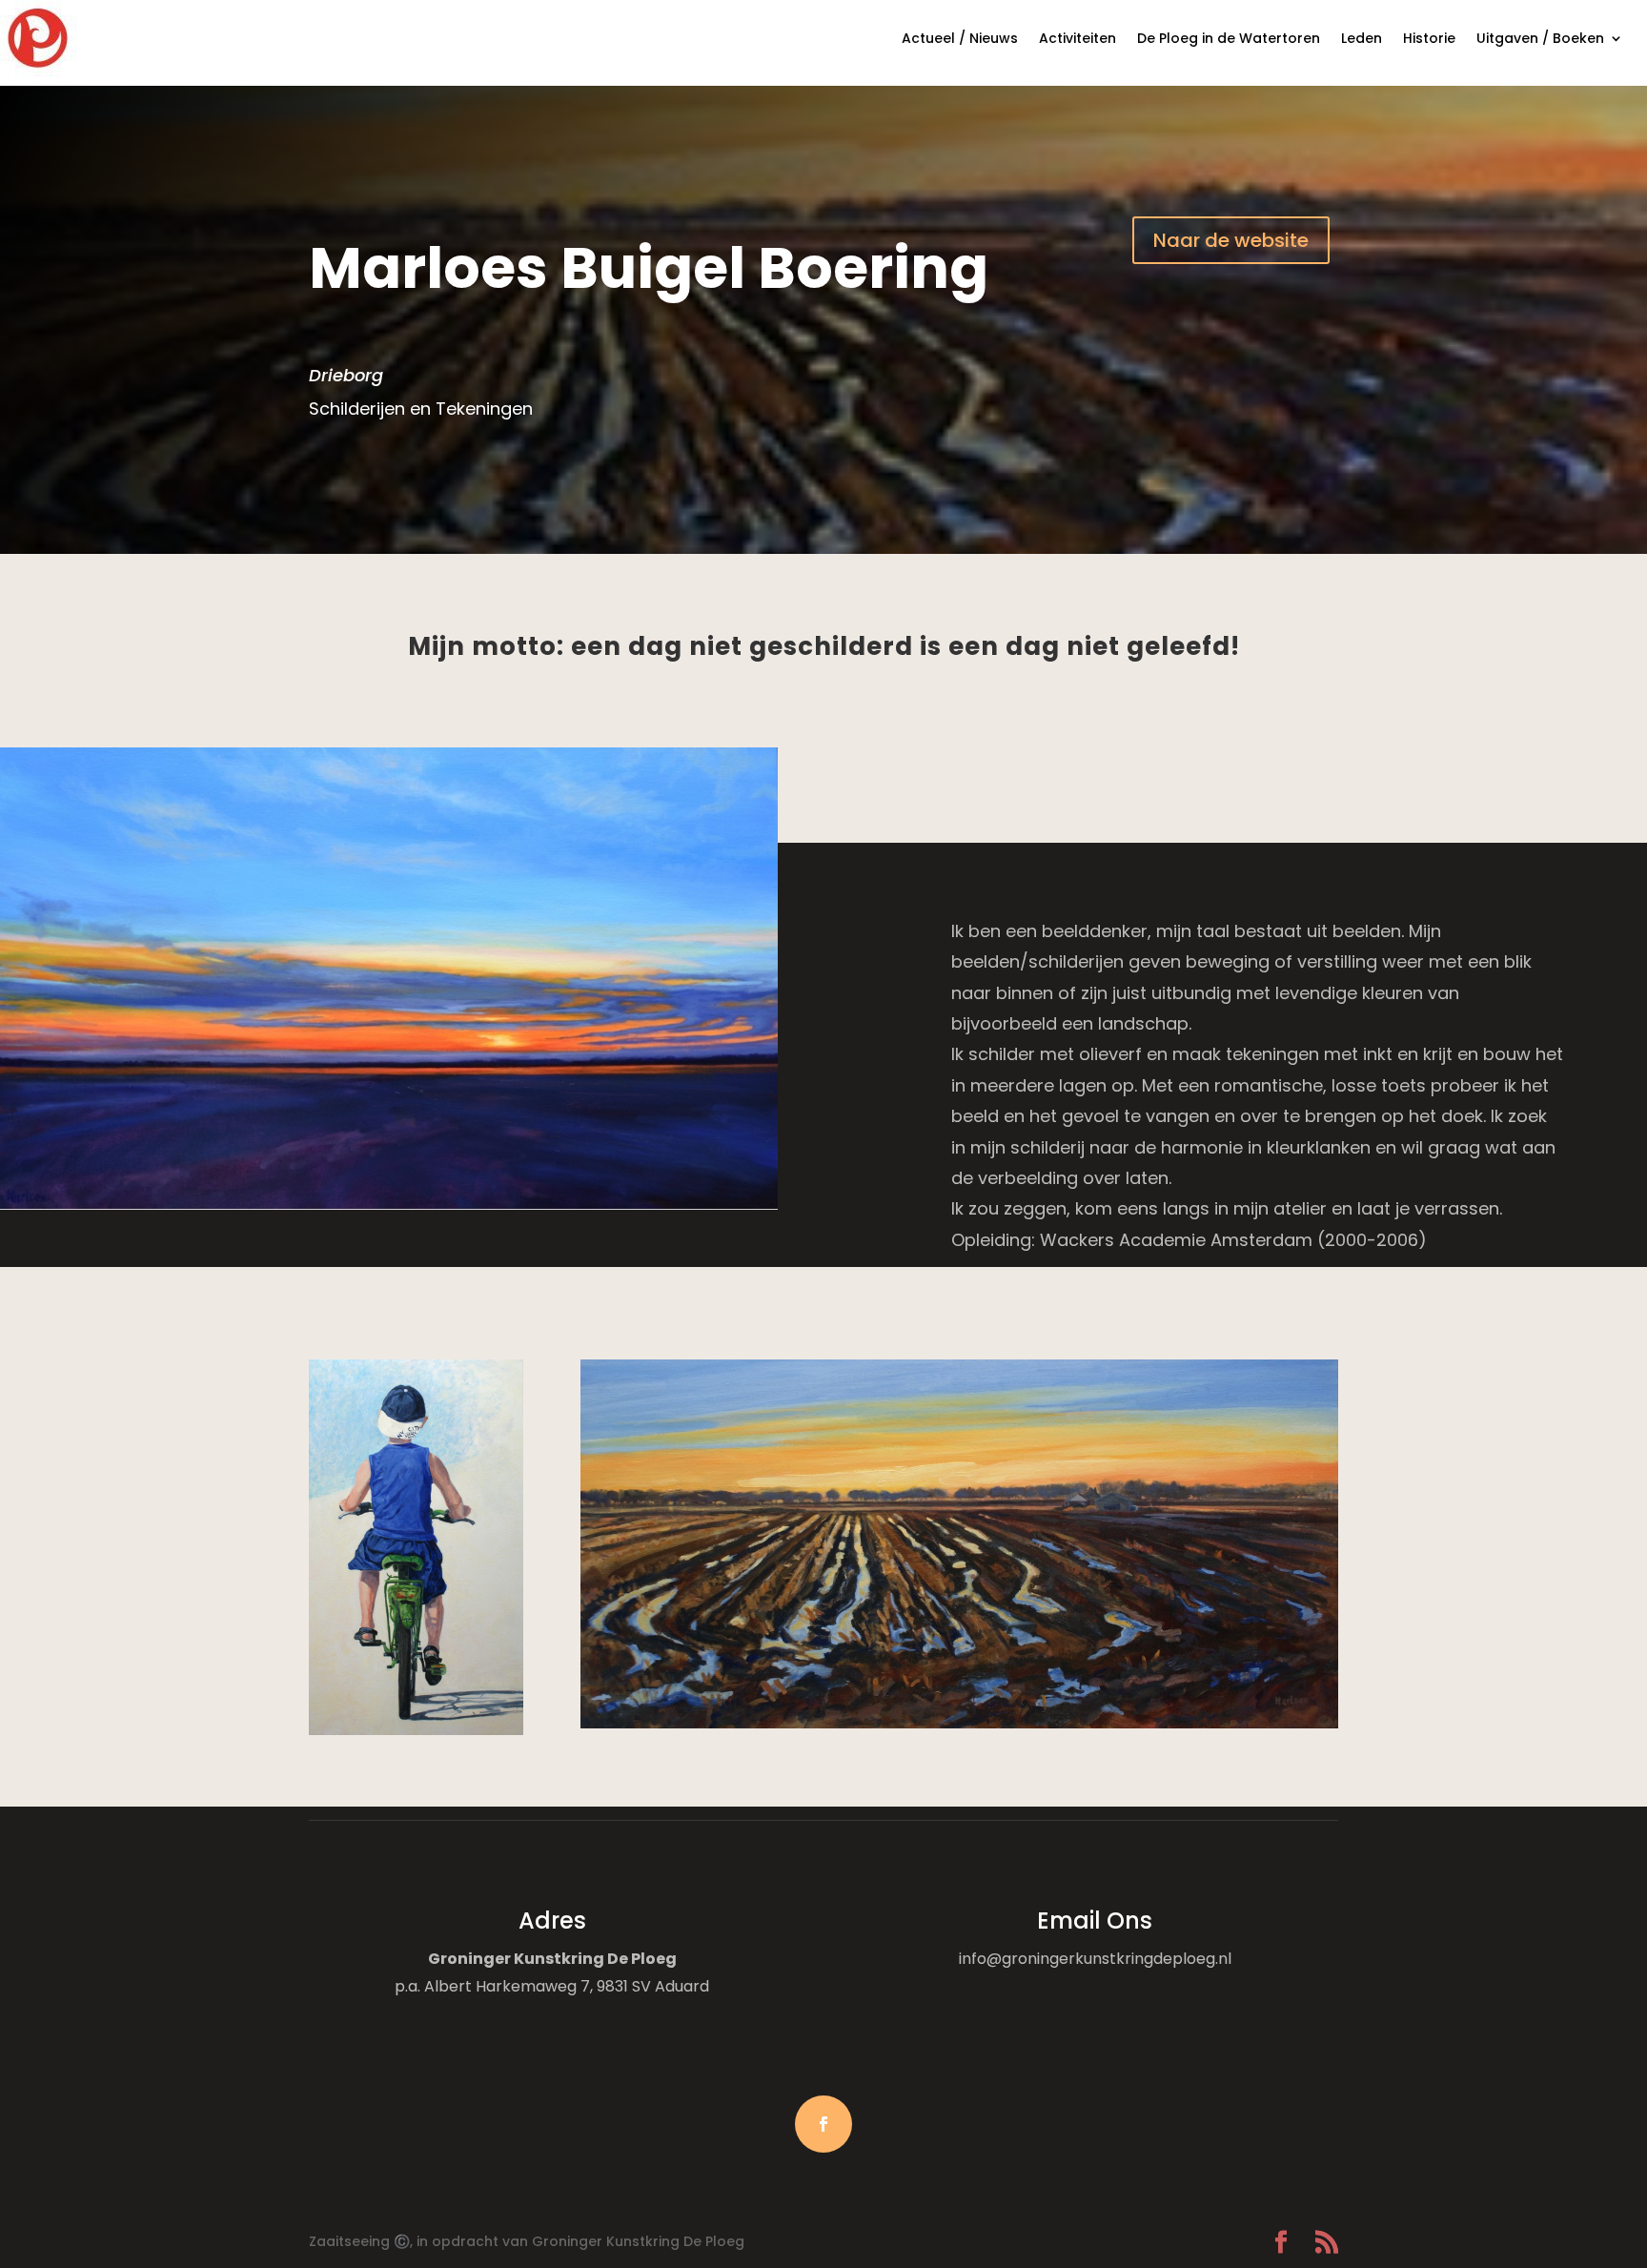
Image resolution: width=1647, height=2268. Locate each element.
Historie (1429, 38)
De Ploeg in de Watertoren (1229, 38)
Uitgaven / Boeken (1540, 38)
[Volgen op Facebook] (823, 2124)
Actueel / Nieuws (960, 38)
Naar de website (1231, 240)
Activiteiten (1078, 38)
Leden (1362, 38)
